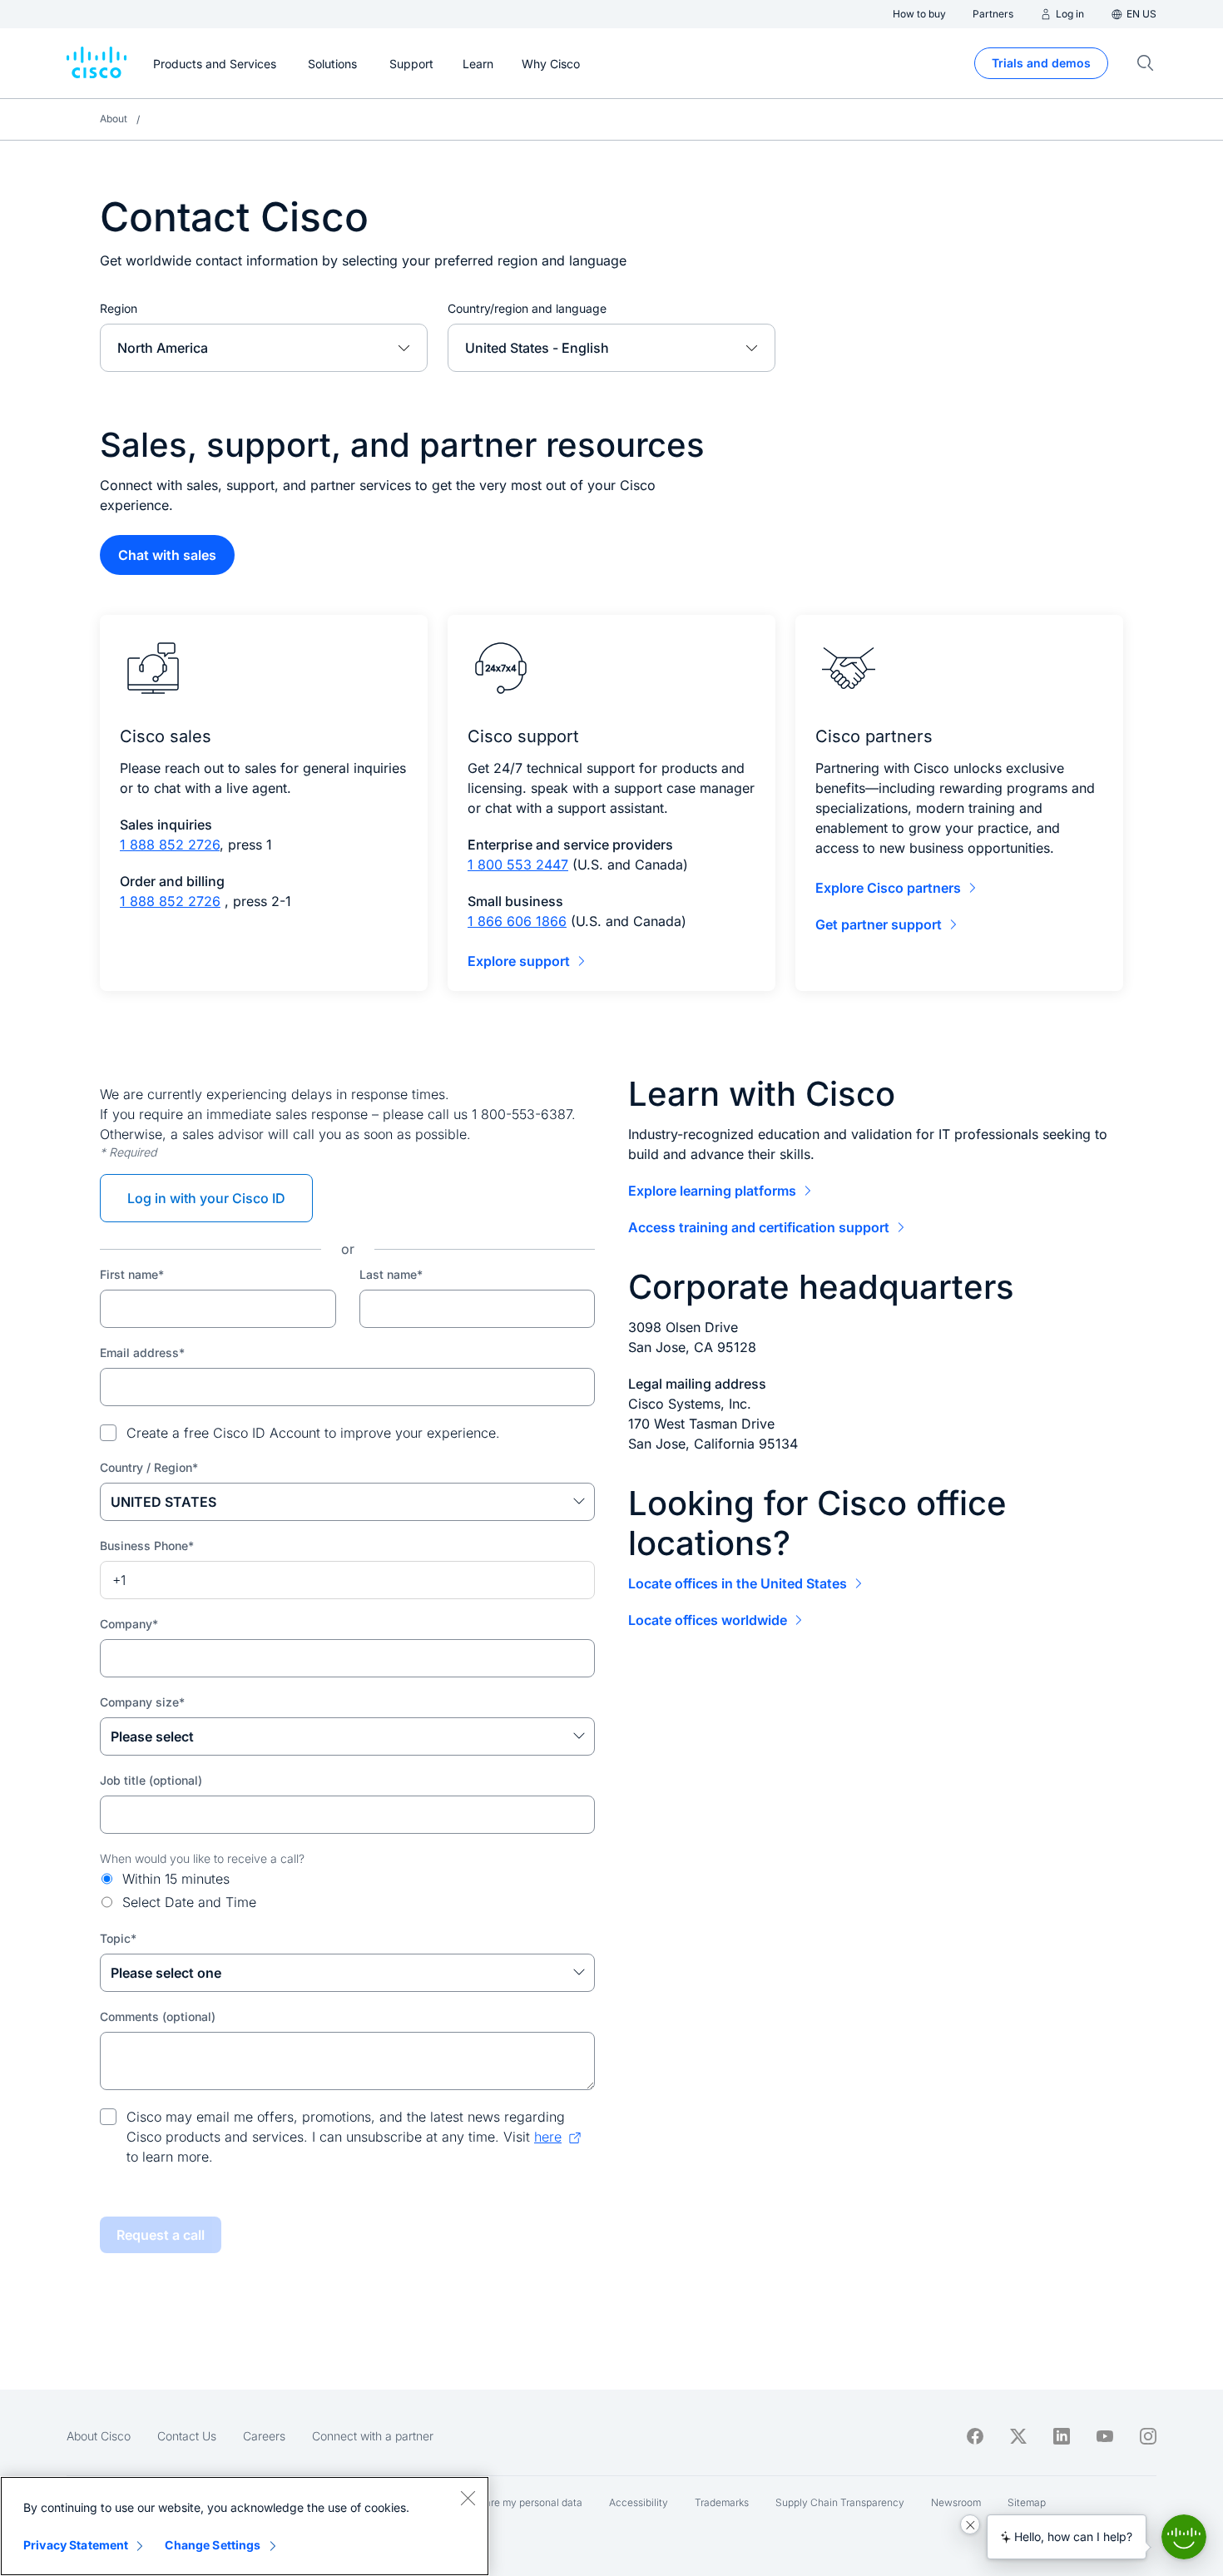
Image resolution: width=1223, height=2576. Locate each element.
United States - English (537, 348)
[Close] (468, 2498)
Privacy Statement (76, 2545)
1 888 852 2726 (170, 845)
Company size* (142, 1702)
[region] (245, 2526)
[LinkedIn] (1062, 2436)
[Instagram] (1148, 2436)
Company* (129, 1624)
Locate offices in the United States (738, 1583)
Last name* (391, 1274)
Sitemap (1027, 2502)
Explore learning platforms (712, 1191)
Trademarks (722, 2502)
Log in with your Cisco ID (206, 1198)
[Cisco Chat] (1184, 2537)
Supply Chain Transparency (840, 2502)
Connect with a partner (373, 2436)
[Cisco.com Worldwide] (97, 63)
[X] (1018, 2436)
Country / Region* (149, 1467)
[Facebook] (975, 2436)
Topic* (118, 1938)
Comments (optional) (158, 2016)
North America (163, 348)
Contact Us (187, 2436)
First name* (132, 1274)
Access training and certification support (759, 1227)
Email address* (142, 1352)
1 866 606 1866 (517, 921)
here (548, 2137)
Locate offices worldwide (708, 1620)
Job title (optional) (151, 1780)
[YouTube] (1105, 2436)
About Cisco (99, 2436)
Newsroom (956, 2502)
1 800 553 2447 (518, 864)
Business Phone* (147, 1546)
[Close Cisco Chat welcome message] (970, 2524)
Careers (264, 2436)
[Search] (1146, 63)
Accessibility (639, 2502)
